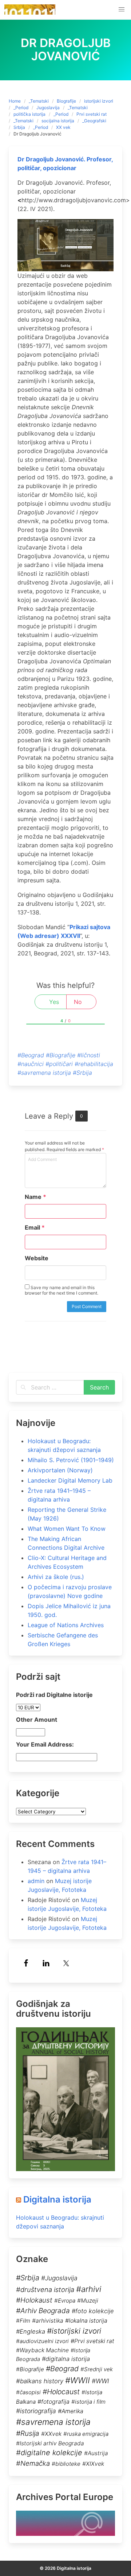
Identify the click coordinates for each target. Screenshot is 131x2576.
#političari (59, 1064)
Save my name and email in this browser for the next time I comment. (61, 1290)
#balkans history (40, 2381)
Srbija (19, 127)
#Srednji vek (97, 2369)
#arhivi (89, 2289)
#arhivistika (48, 2321)
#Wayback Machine (42, 2350)
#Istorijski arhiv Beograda (50, 2443)
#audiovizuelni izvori (42, 2341)
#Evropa (65, 2301)
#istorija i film (88, 2402)
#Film (23, 2321)
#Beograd (31, 1055)
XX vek (63, 127)
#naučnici (31, 1064)
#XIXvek (93, 2464)
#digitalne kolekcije (49, 2453)
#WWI (100, 2381)
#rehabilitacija (94, 1064)
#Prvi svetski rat (92, 2341)
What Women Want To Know (67, 1529)
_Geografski (94, 121)
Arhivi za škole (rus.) (56, 1577)
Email (35, 1227)
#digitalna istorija (66, 2359)
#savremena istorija (44, 1073)
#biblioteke (66, 2464)
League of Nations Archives (66, 1625)
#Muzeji (88, 2301)
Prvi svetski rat (92, 114)
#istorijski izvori (74, 2331)
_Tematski (39, 101)
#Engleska (31, 2331)
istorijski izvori (99, 101)
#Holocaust (61, 2392)
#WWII (78, 2380)
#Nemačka (33, 2463)
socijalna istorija (58, 121)
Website (37, 1258)
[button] (122, 9)
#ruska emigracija (86, 2434)
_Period (21, 108)
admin (36, 1881)
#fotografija (53, 2402)
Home (15, 101)
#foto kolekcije (93, 2311)
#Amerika (71, 2411)
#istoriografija (36, 2411)
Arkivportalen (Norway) (60, 1470)
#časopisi (28, 2392)
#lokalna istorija (86, 2321)
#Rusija (28, 2433)
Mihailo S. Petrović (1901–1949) (71, 1460)
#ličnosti (89, 1055)
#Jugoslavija (59, 2278)
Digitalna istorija (57, 2199)
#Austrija (96, 2453)
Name (35, 1197)
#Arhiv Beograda (43, 2311)
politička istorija (29, 114)
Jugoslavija (48, 108)
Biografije (66, 101)
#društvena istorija (45, 2289)
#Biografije (61, 1055)
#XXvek (51, 2434)
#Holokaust (34, 2300)
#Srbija (82, 1073)
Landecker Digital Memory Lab (70, 1480)
